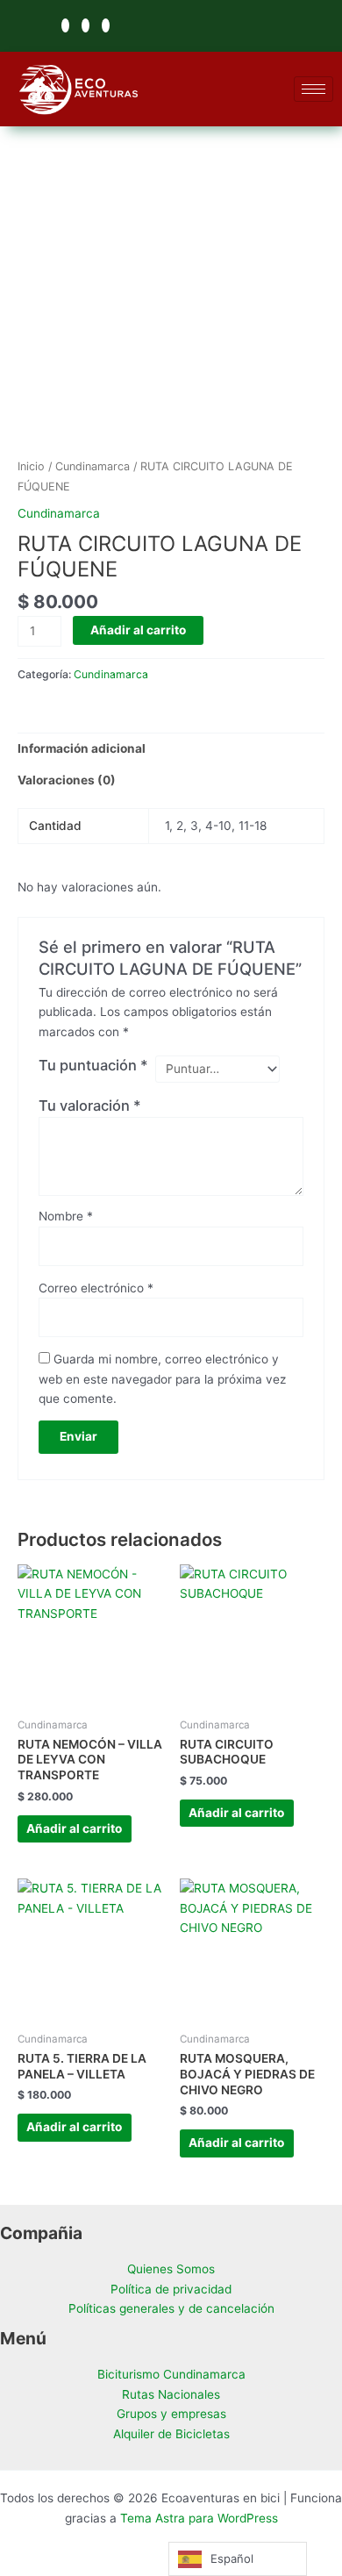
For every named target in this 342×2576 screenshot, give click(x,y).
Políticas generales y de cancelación (171, 2308)
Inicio (31, 466)
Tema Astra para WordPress (199, 2518)
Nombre (66, 1216)
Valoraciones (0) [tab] (67, 780)
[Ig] (106, 25)
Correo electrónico (96, 1288)
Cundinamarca (93, 466)
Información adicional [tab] (82, 748)
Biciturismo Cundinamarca (171, 2374)
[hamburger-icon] (313, 89)
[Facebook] (65, 25)
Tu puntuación (93, 1065)
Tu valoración (90, 1106)
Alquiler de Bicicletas (171, 2434)
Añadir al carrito (138, 630)
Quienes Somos (171, 2269)
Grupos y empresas (171, 2414)
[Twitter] (85, 25)
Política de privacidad (171, 2289)
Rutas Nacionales (171, 2394)
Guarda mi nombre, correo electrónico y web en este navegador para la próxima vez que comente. (162, 1379)
